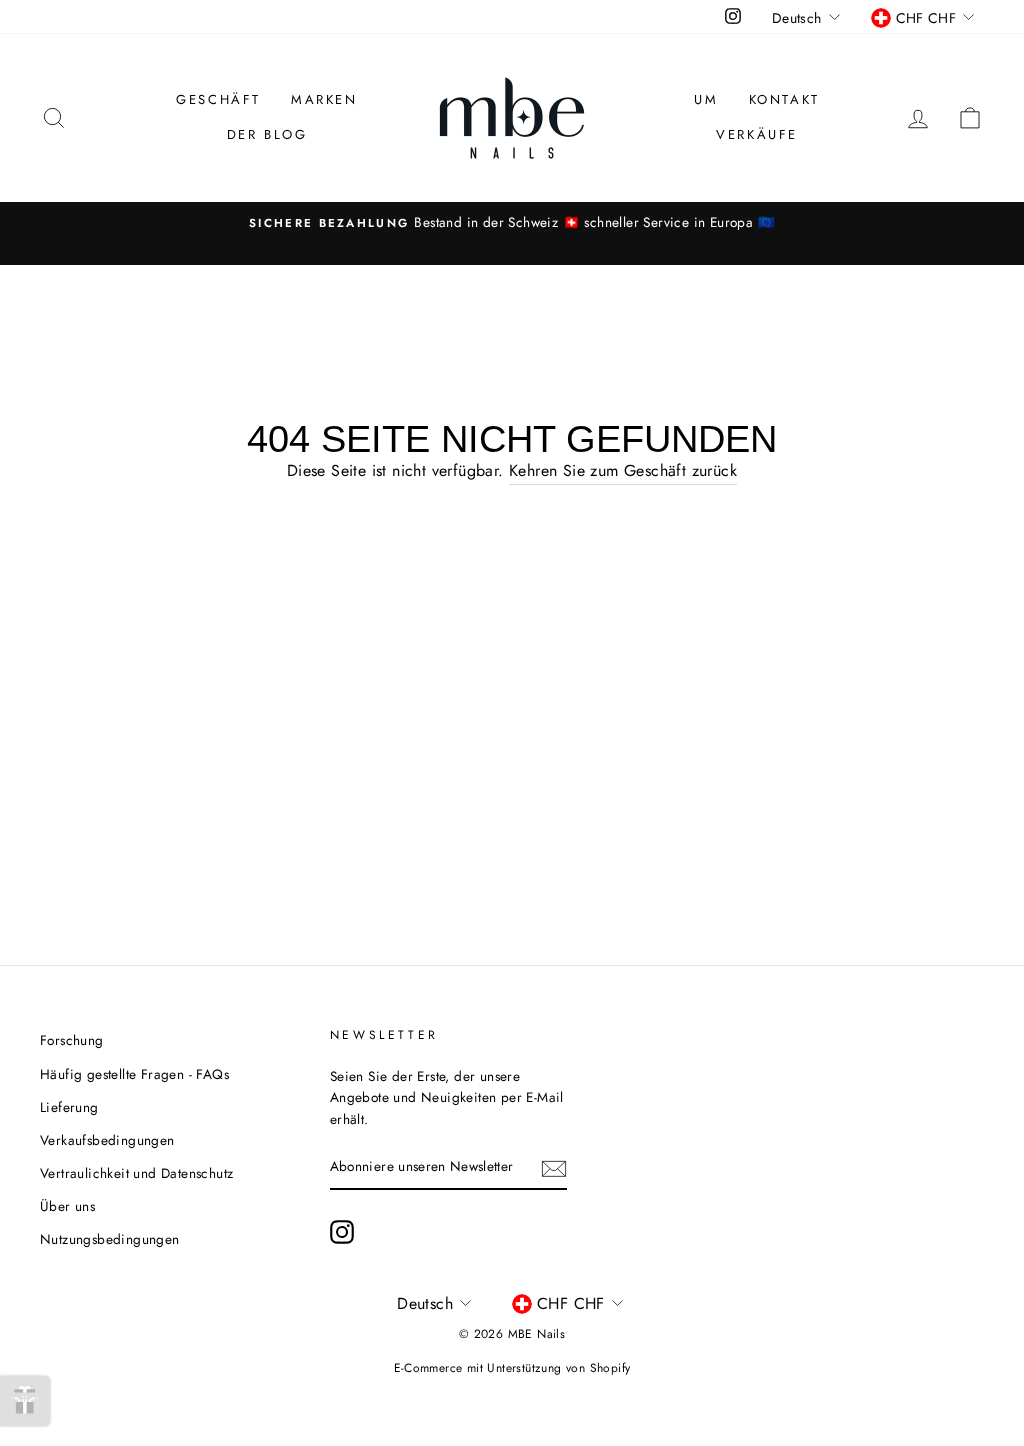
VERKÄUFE (757, 134)
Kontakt (784, 99)
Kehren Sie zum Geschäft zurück (623, 470)
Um (706, 99)
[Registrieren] (554, 1168)
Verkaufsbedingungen (107, 1140)
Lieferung (69, 1107)
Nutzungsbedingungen (110, 1239)
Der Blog (267, 134)
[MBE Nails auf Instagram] (342, 1232)
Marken (324, 99)
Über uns (67, 1206)
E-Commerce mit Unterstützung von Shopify (512, 1368)
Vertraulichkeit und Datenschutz (136, 1173)
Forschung (72, 1040)
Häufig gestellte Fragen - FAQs (134, 1074)
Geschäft (218, 99)
